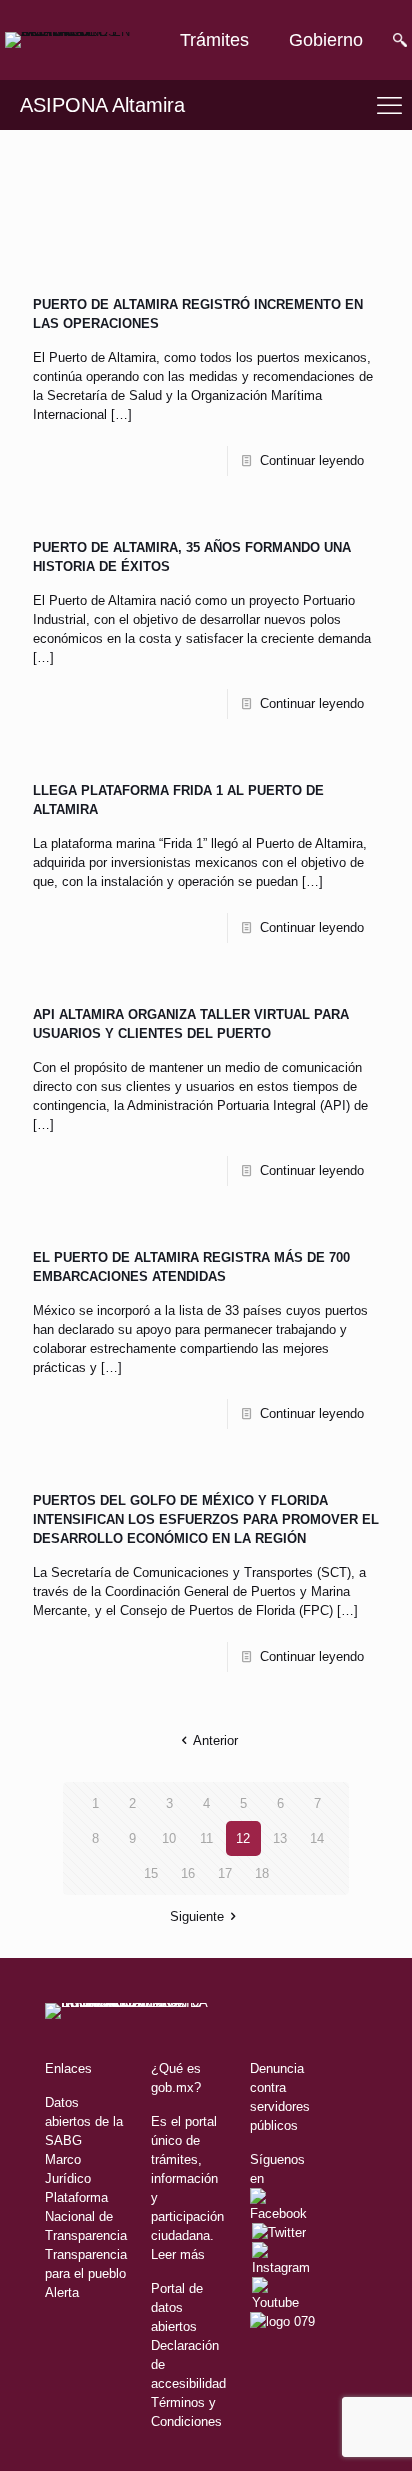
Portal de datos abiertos (177, 2307)
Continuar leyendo (312, 460)
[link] (70, 40)
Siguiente (197, 1916)
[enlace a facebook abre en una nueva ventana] (282, 2213)
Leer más (178, 2254)
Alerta (62, 2292)
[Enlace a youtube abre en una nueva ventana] (282, 2302)
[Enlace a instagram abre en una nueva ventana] (281, 2267)
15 (151, 1873)
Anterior (215, 1740)
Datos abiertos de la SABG (84, 2121)
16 (188, 1873)
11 (206, 1838)
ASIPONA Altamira (102, 105)
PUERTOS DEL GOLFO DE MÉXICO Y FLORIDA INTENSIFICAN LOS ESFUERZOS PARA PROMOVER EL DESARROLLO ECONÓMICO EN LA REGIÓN (206, 1519)
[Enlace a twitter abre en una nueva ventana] (279, 2232)
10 (169, 1838)
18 (262, 1873)
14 (317, 1838)
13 (280, 1838)
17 (225, 1873)
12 (243, 1838)
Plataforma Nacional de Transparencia (86, 2216)
